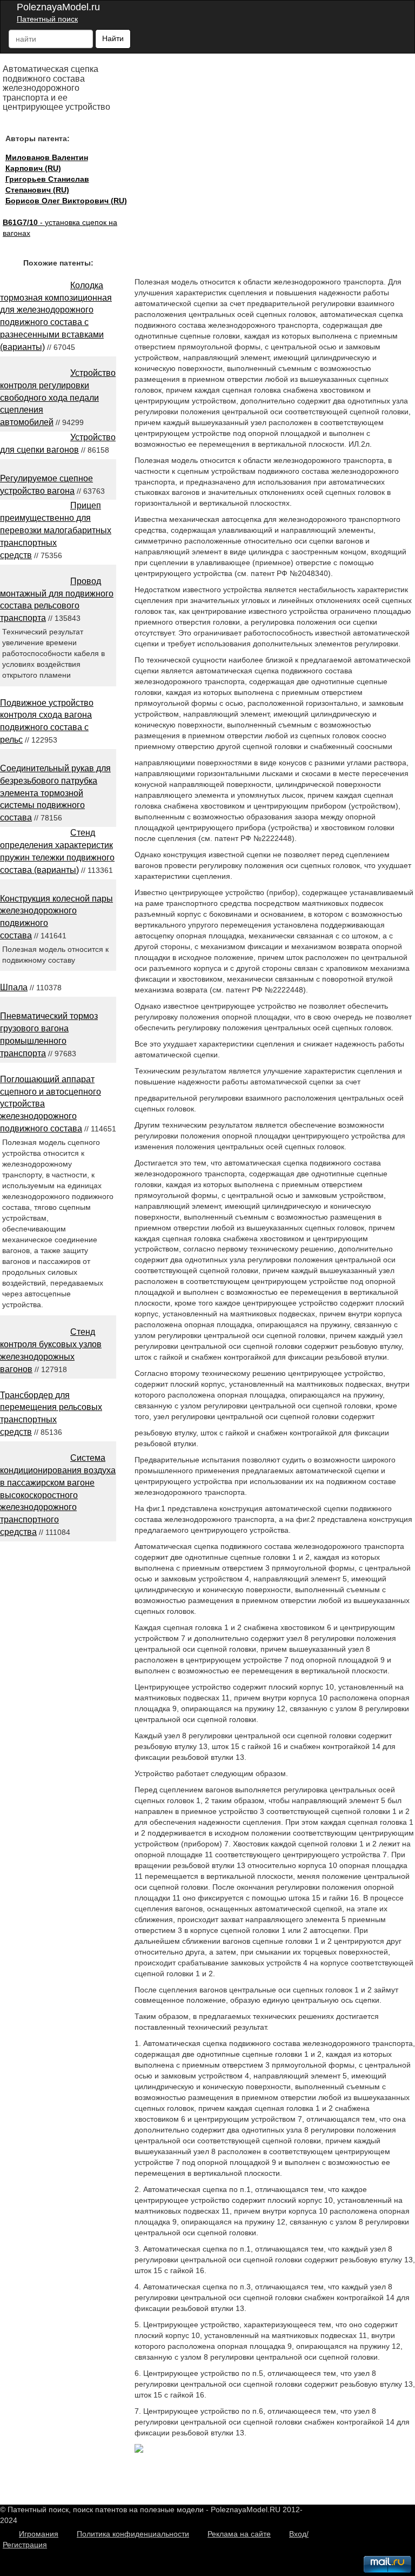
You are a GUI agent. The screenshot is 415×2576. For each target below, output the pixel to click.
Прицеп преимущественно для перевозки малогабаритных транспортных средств (56, 530)
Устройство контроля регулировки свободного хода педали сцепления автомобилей (58, 398)
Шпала (14, 987)
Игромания (39, 2534)
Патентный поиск (47, 19)
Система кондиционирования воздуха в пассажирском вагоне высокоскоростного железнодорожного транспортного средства (58, 1495)
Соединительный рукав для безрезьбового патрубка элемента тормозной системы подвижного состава (55, 793)
